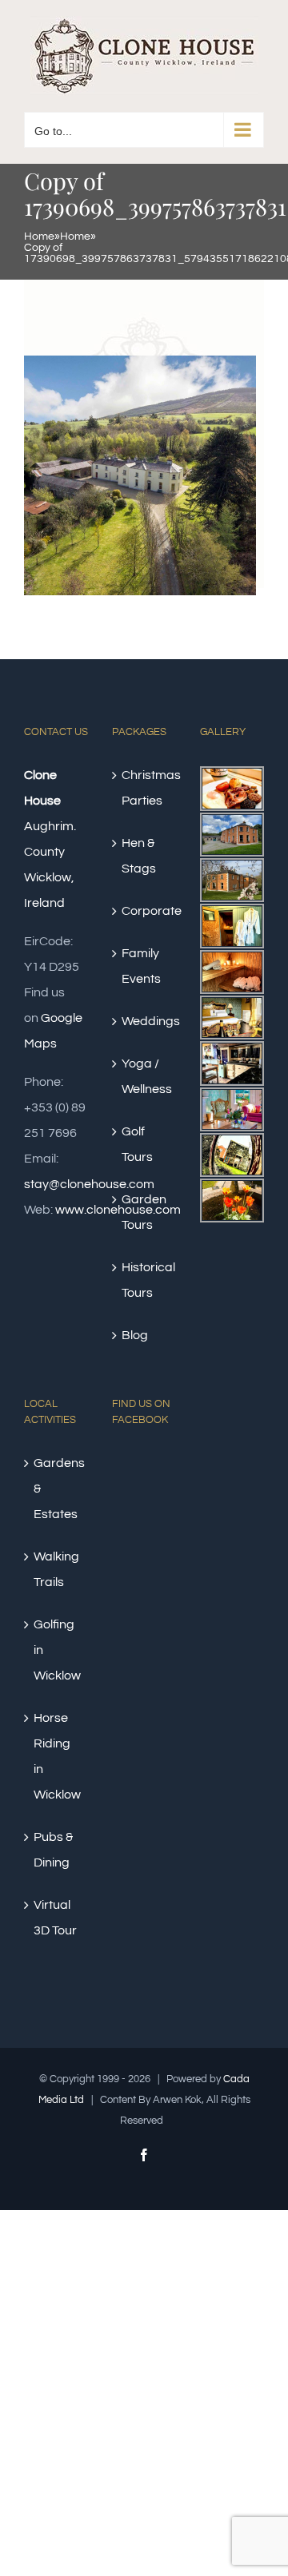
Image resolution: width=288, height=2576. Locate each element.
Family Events (141, 966)
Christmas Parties (145, 788)
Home (39, 237)
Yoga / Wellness (145, 1076)
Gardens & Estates (57, 1489)
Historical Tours (145, 1280)
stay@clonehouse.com (89, 1184)
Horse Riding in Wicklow (57, 1756)
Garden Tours (144, 1212)
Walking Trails (56, 1569)
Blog (135, 1335)
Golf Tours (137, 1144)
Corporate (145, 911)
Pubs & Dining (53, 1850)
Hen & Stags (139, 856)
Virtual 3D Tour (55, 1918)
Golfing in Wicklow (57, 1650)
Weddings (145, 1021)
